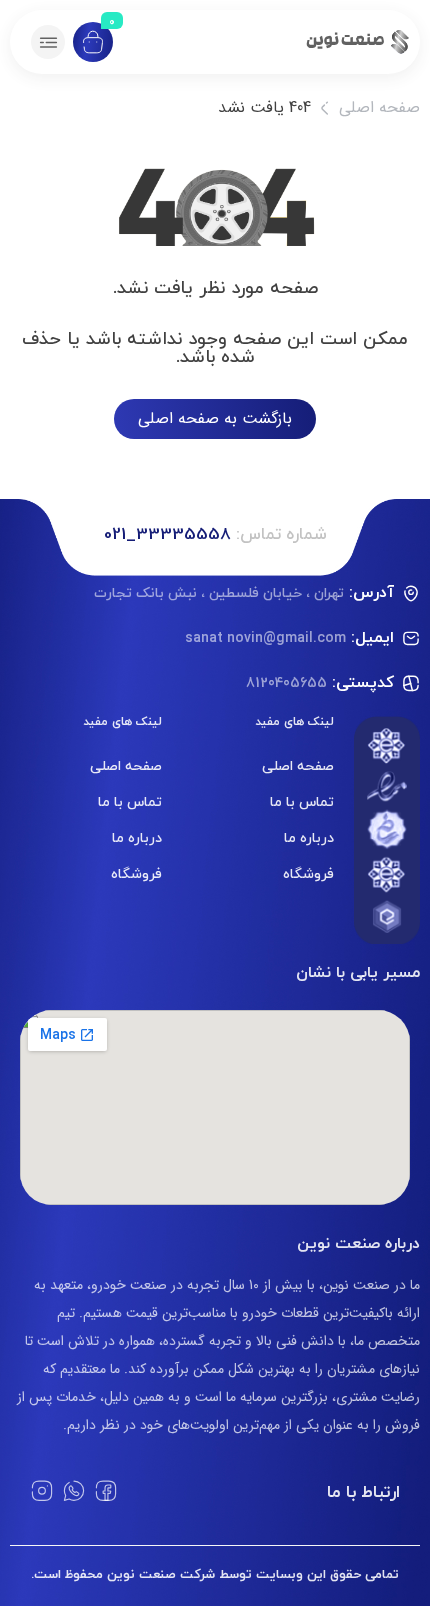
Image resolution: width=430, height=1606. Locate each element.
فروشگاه (308, 873)
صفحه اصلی (379, 107)
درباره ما (309, 837)
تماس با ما (302, 801)
